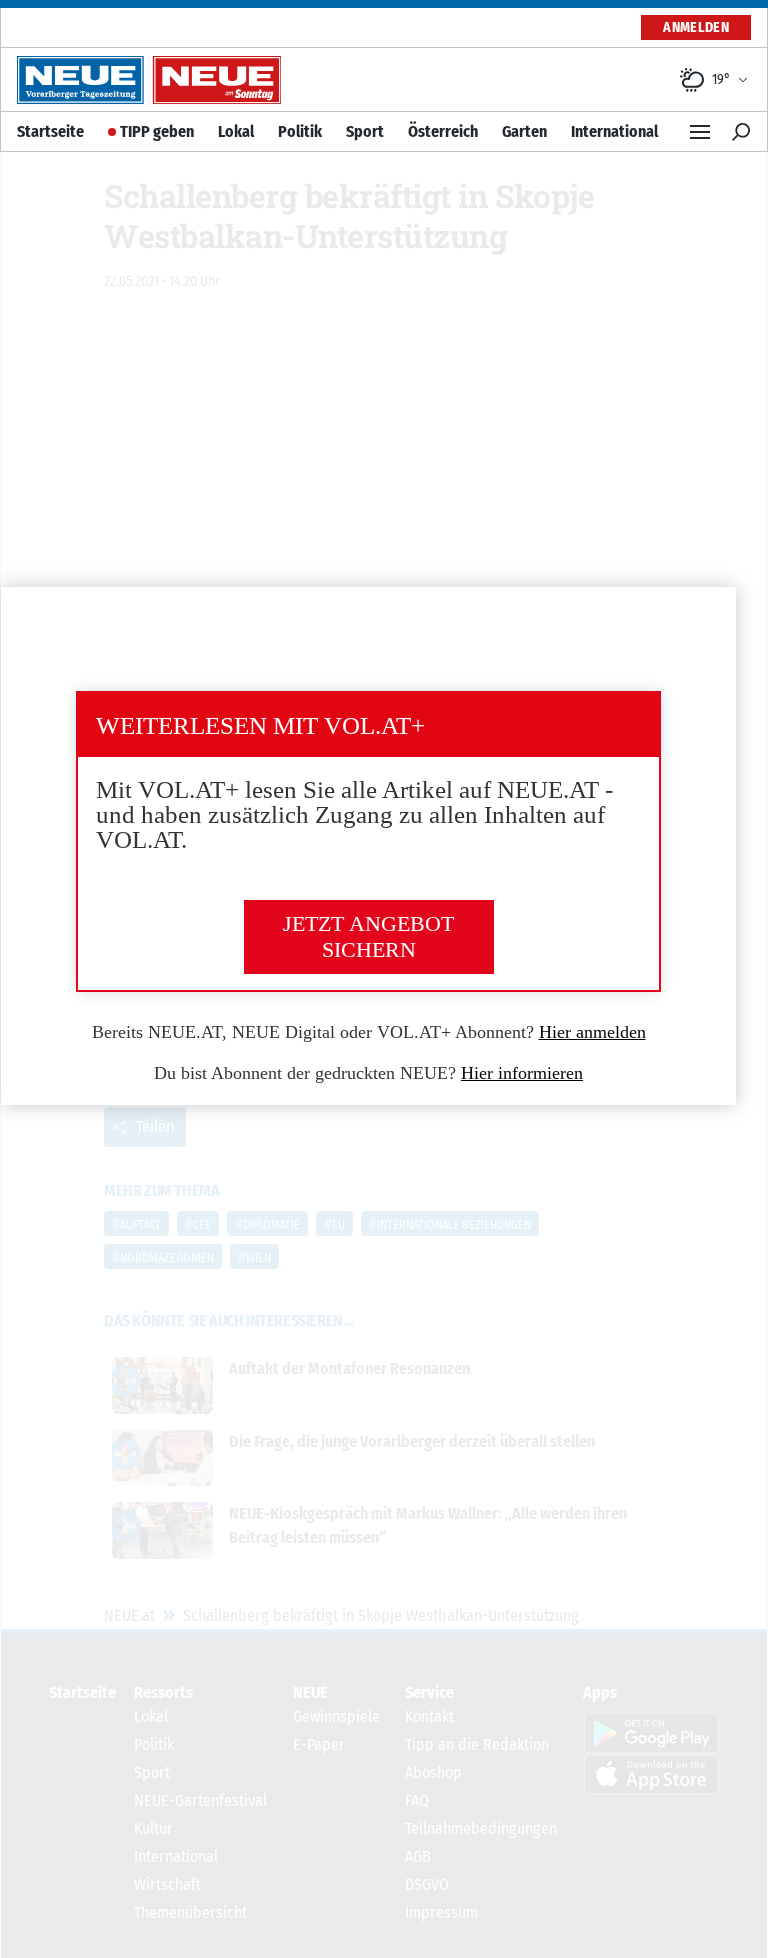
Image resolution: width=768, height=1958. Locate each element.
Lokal (236, 131)
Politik (300, 131)
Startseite (50, 131)
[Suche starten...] (741, 132)
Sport (365, 131)
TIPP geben (157, 131)
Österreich (443, 131)
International (614, 131)
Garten (524, 131)
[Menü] (700, 132)
